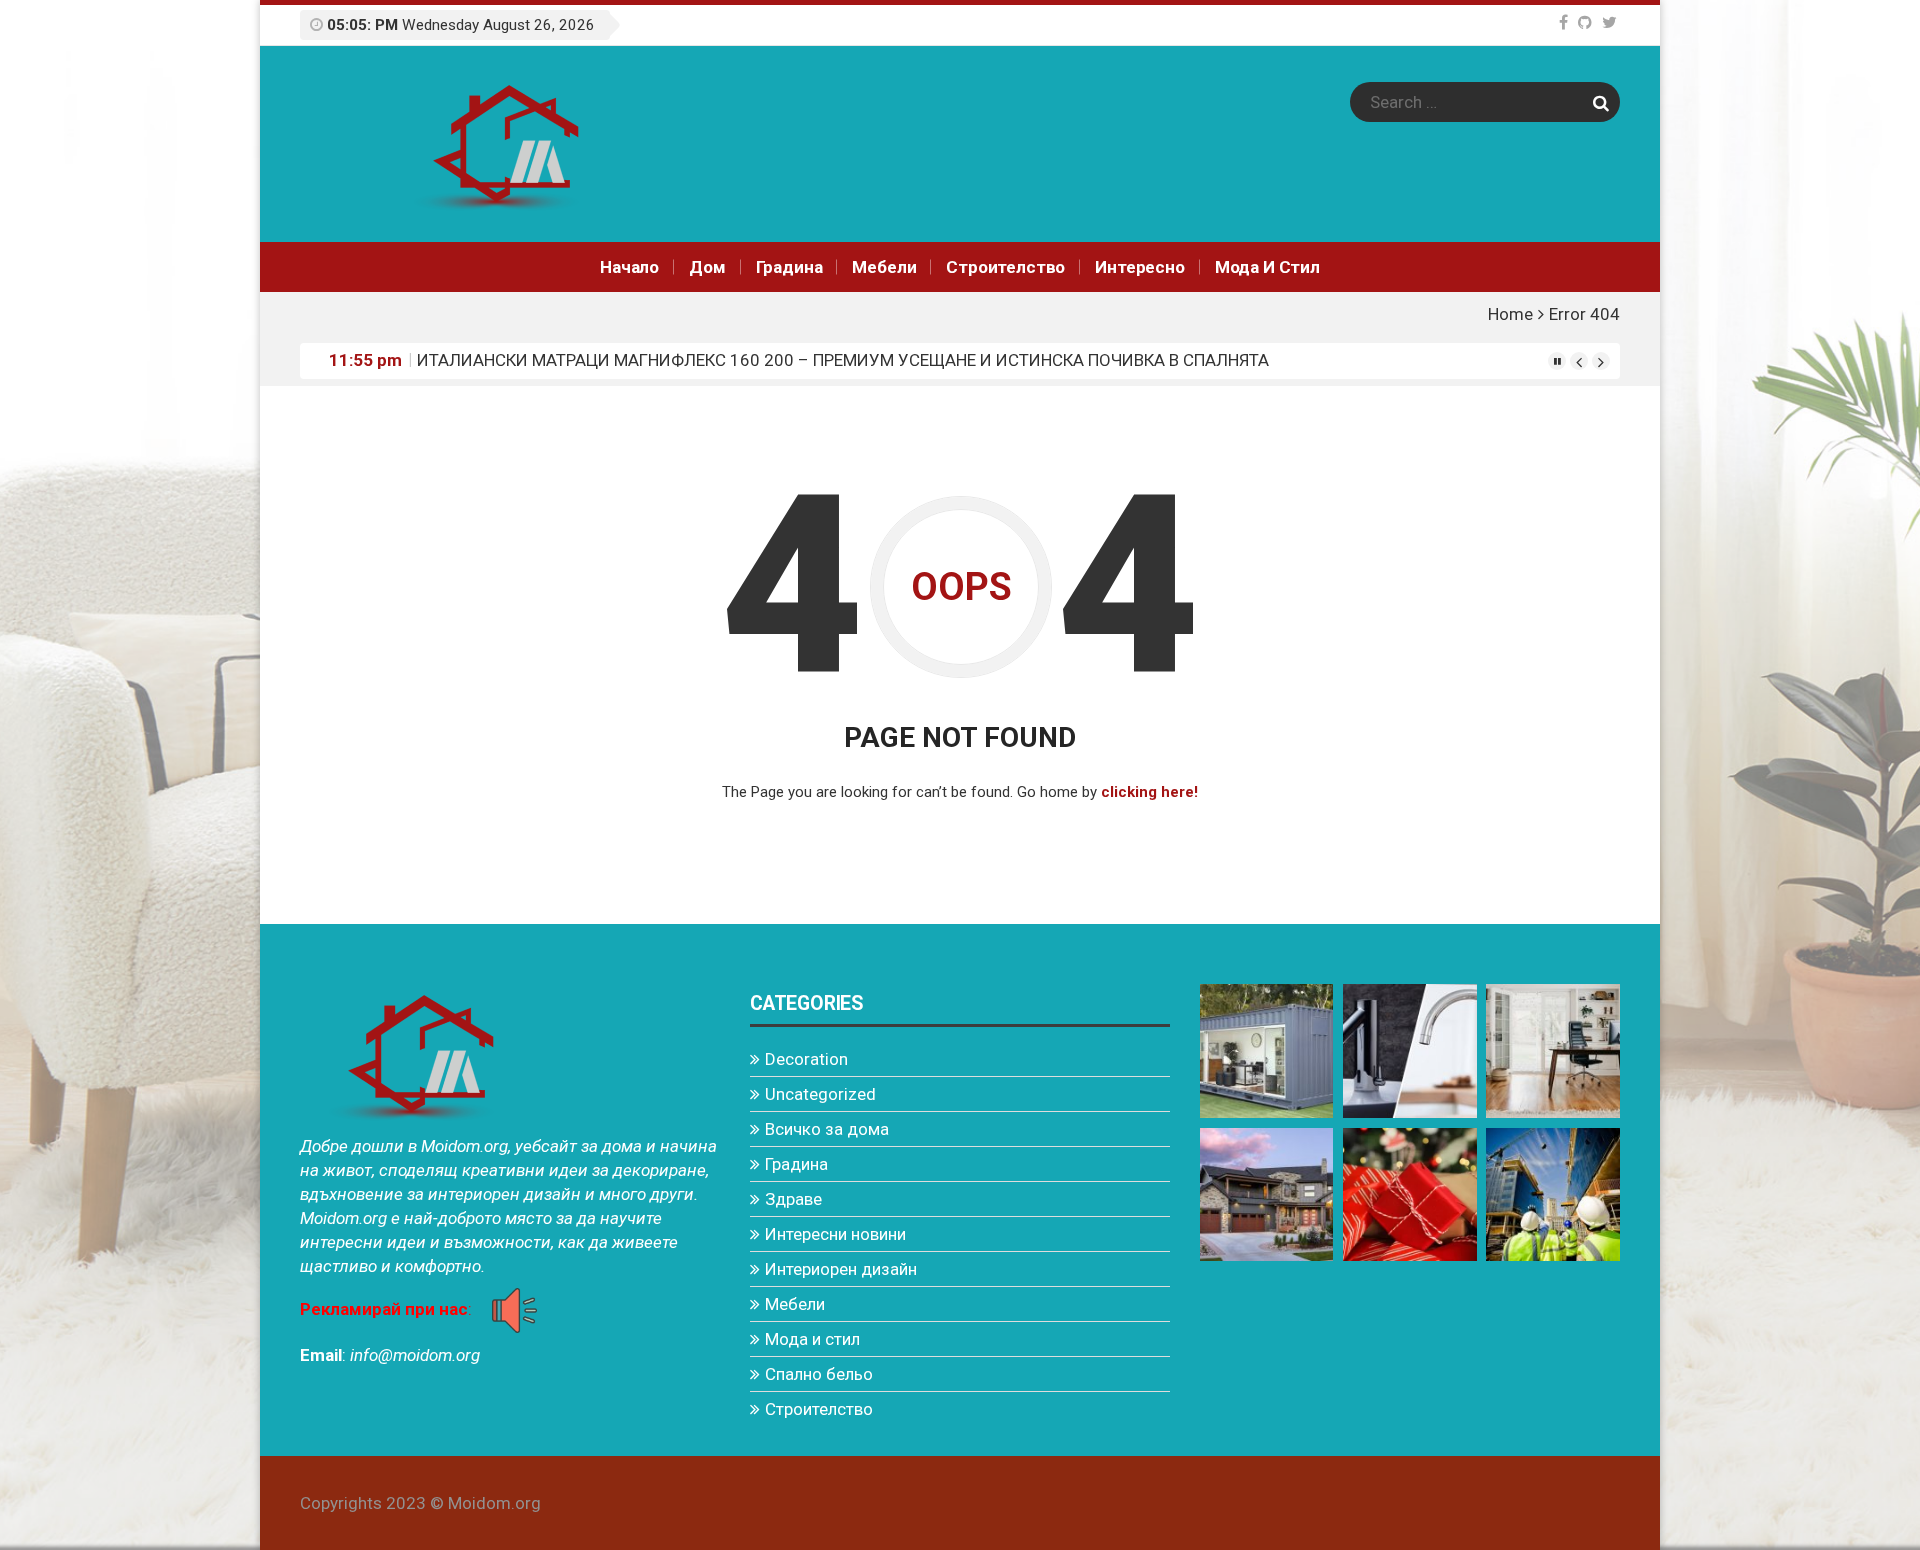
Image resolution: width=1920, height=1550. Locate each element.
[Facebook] (1563, 22)
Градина (789, 267)
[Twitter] (1609, 22)
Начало (629, 267)
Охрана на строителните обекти (538, 360)
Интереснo (1139, 267)
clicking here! (1149, 792)
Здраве (793, 1199)
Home (1510, 314)
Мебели (884, 267)
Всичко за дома (827, 1129)
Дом (707, 267)
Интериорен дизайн (841, 1269)
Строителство (1005, 267)
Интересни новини (835, 1234)
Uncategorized (820, 1094)
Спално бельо (819, 1374)
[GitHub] (1585, 22)
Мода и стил (1267, 267)
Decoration (806, 1059)
